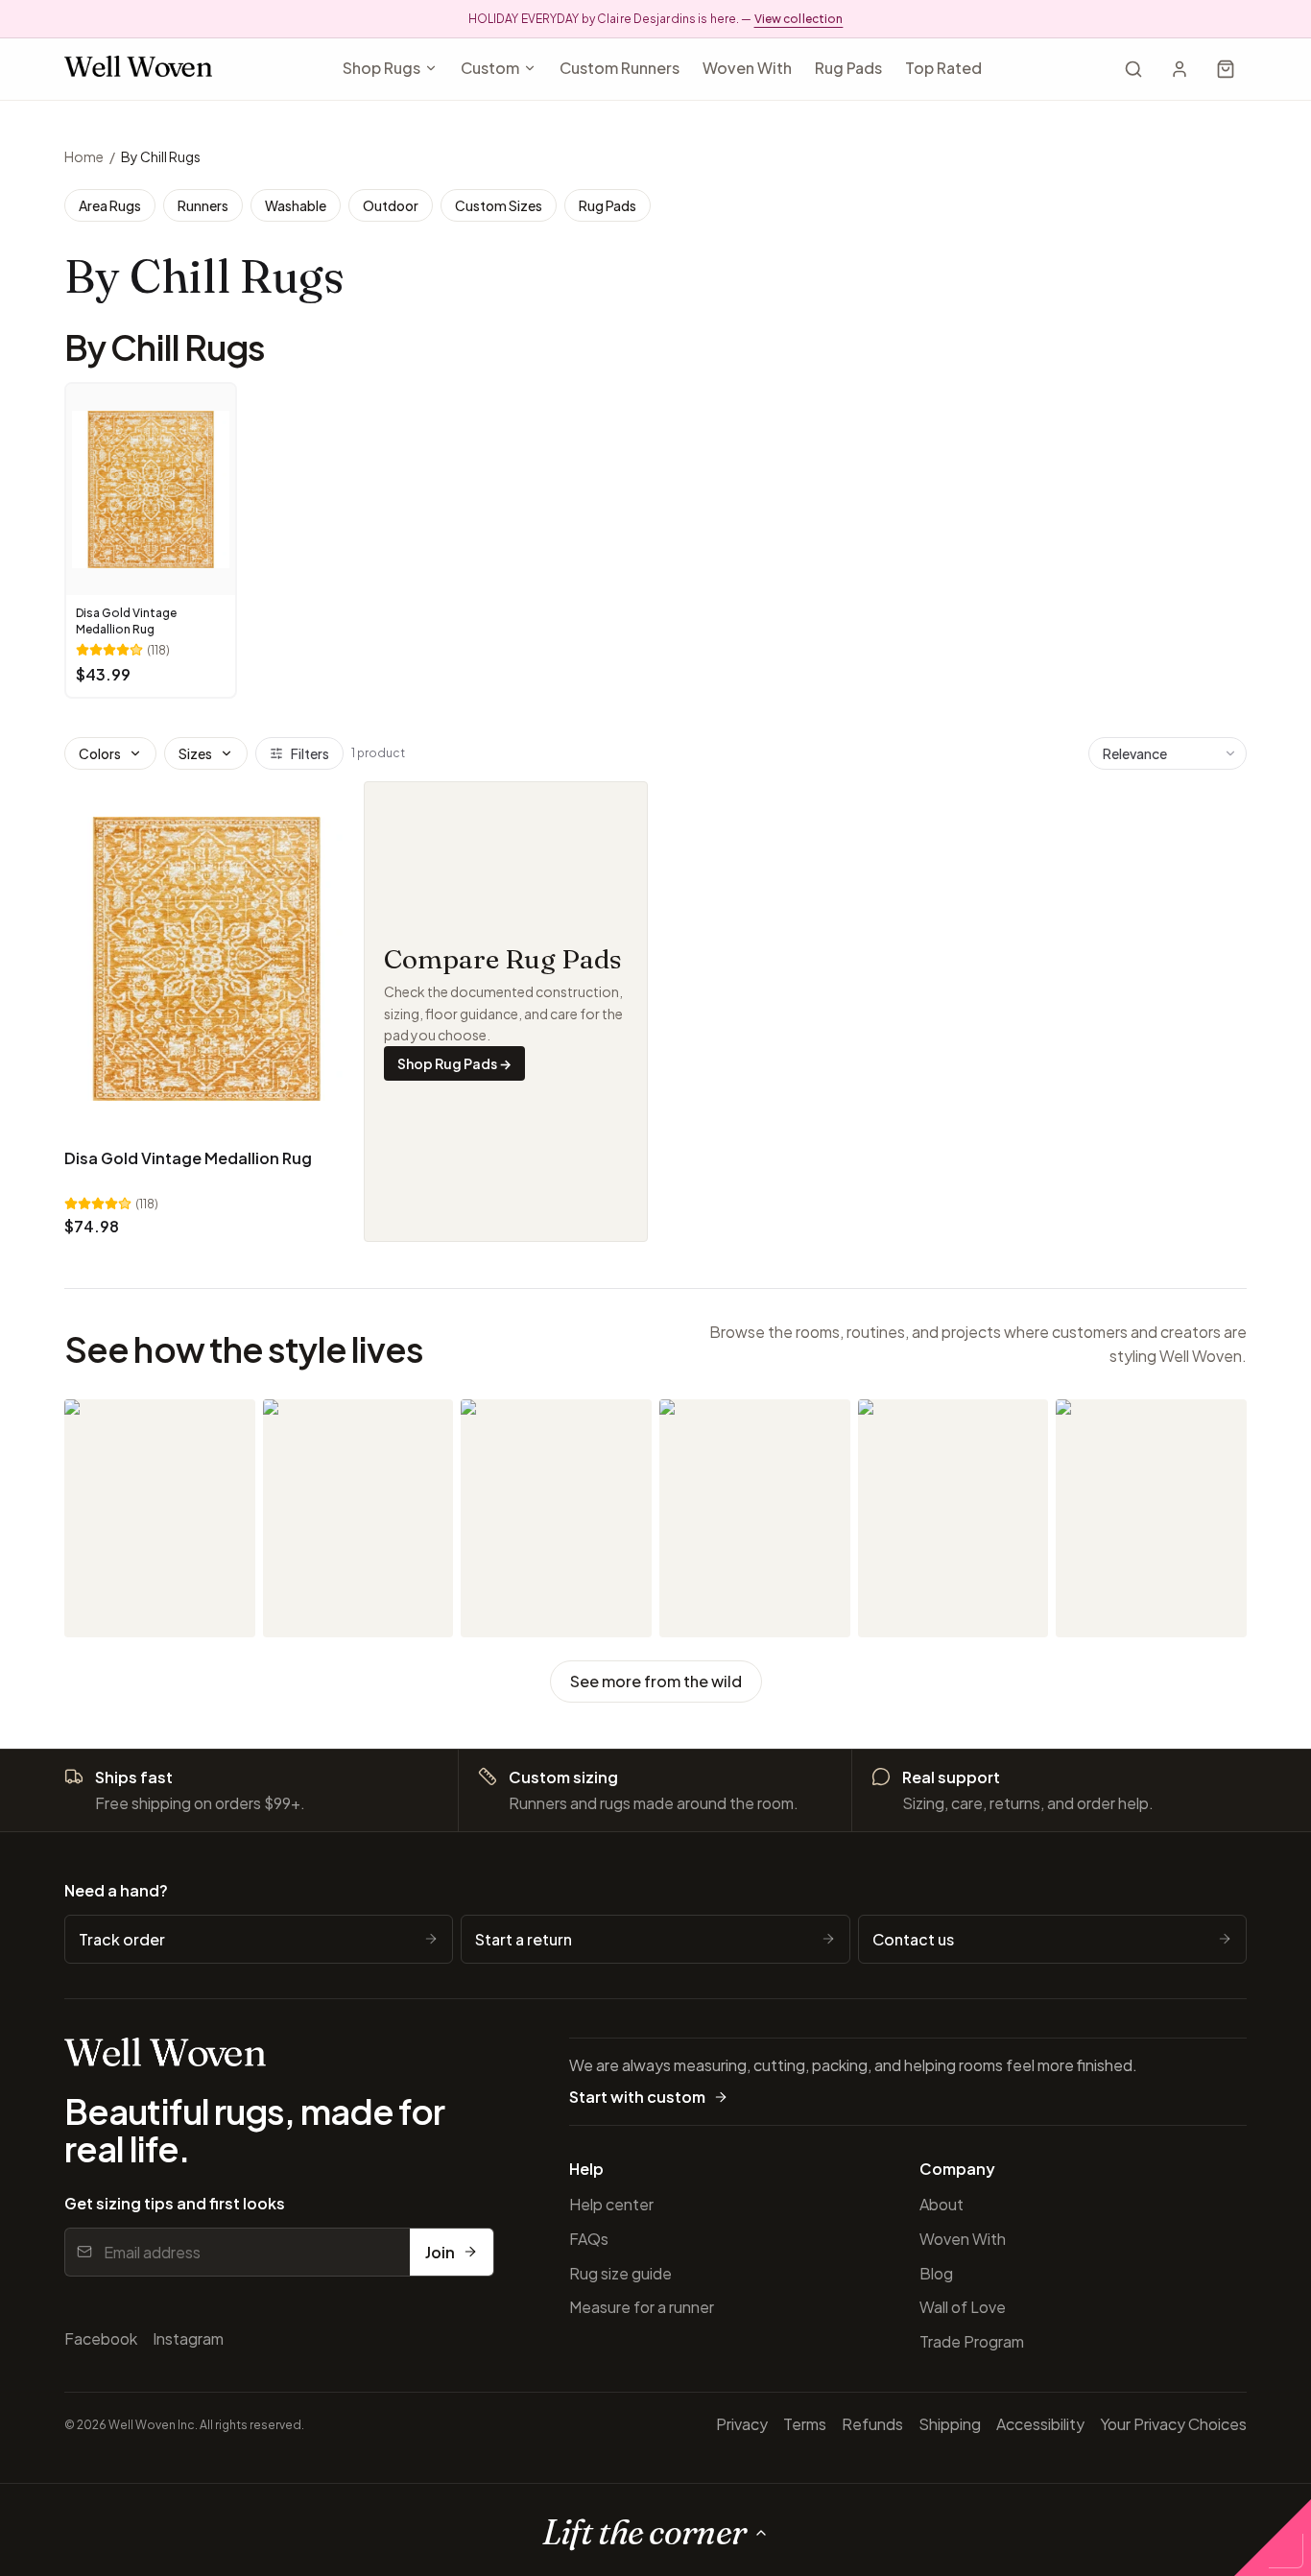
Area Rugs (110, 205)
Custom (490, 68)
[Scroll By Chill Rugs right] (1226, 544)
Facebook (101, 2338)
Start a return (524, 1939)
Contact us (913, 1939)
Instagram (188, 2338)
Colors (100, 753)
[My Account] (1180, 69)
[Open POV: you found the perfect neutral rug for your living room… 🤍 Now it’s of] (1151, 1518)
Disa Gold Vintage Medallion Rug (188, 1158)
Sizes (195, 753)
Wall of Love (963, 2307)
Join (440, 2252)
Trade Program (972, 2341)
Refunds (872, 2424)
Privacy (742, 2424)
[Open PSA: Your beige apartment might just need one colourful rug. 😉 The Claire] (160, 1518)
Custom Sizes (499, 205)
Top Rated (943, 68)
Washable (296, 205)
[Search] (1133, 69)
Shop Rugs (381, 68)
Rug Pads (848, 68)
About (942, 2204)
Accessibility (1040, 2424)
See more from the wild (656, 1681)
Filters (310, 753)
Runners (203, 205)
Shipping (950, 2424)
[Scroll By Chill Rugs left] (85, 544)
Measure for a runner (642, 2307)
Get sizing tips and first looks (175, 2203)
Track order (122, 1939)
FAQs (589, 2239)
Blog (936, 2273)
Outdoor (391, 205)
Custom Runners (620, 68)
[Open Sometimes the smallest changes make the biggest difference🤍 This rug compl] (953, 1518)
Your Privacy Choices (1173, 2424)
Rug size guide (620, 2273)
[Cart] (1226, 69)
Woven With (747, 68)
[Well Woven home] (138, 70)
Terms (805, 2424)
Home (84, 156)
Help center (611, 2204)
